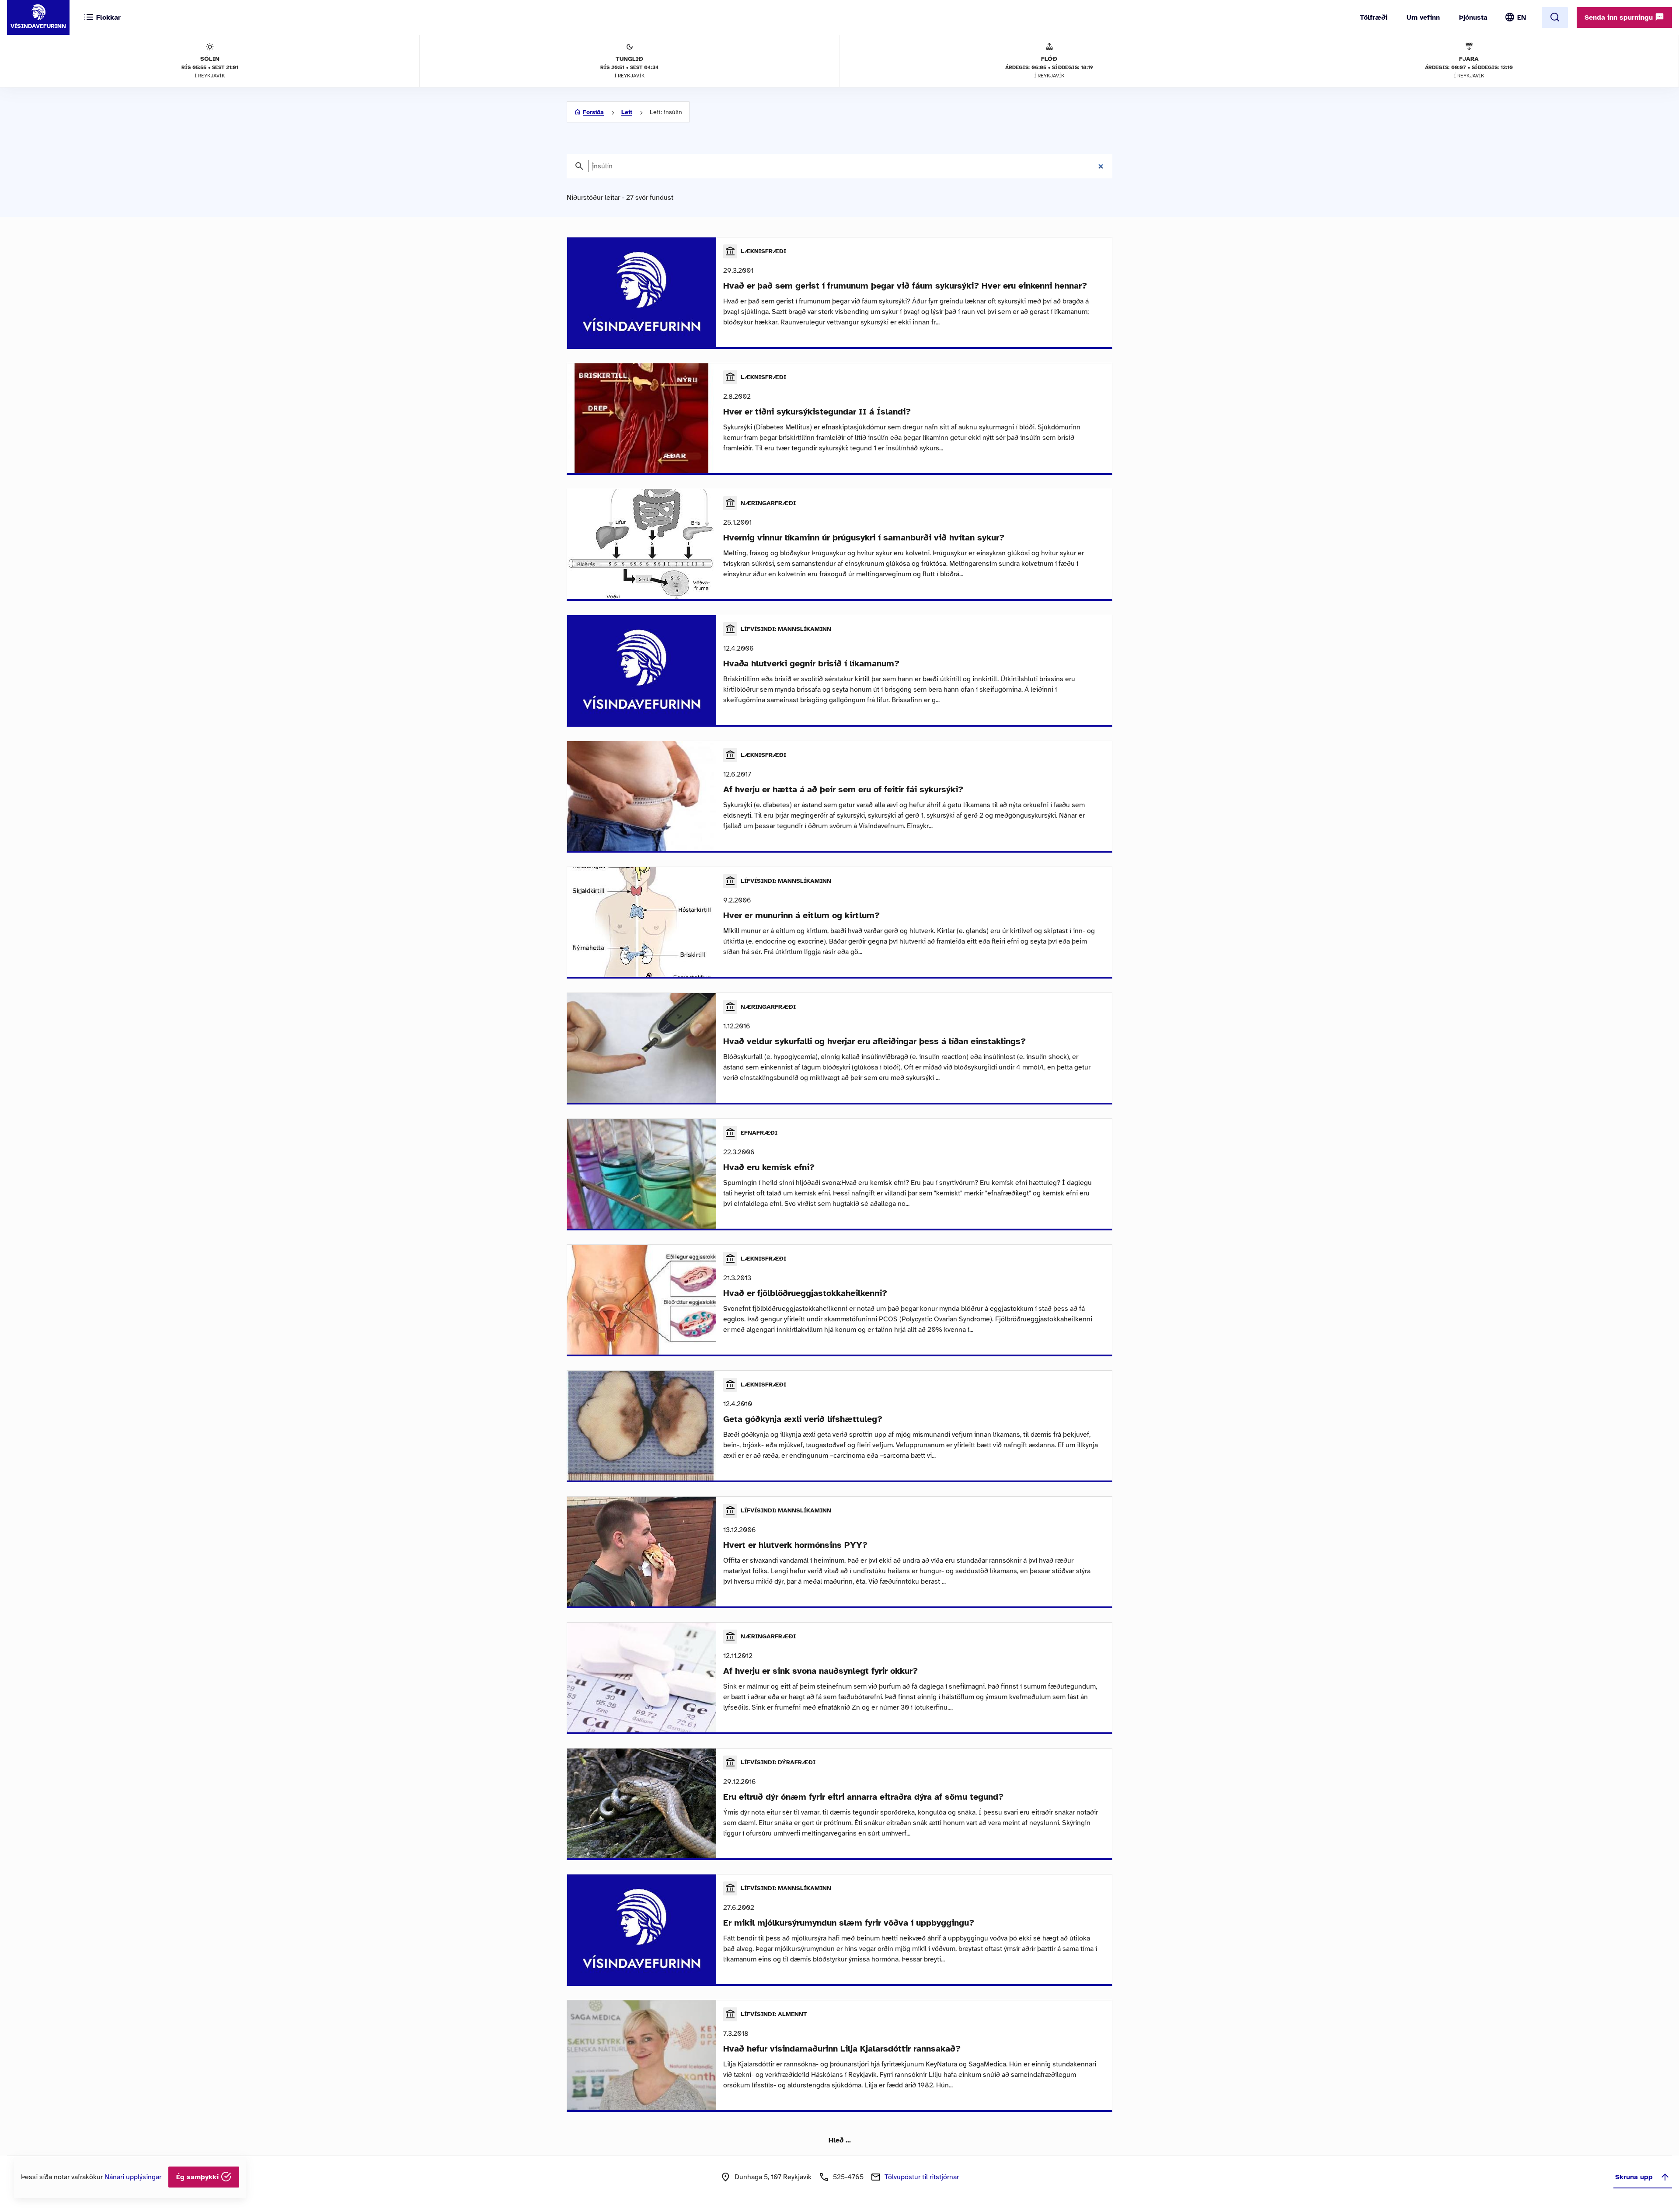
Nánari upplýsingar (133, 2177)
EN (1522, 17)
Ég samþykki (199, 2177)
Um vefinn (1423, 17)
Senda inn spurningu (1620, 17)
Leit (627, 112)
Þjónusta (1473, 17)
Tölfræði (1374, 17)
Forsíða (593, 112)
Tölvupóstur (922, 2177)
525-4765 (848, 2177)
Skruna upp (1634, 2177)
